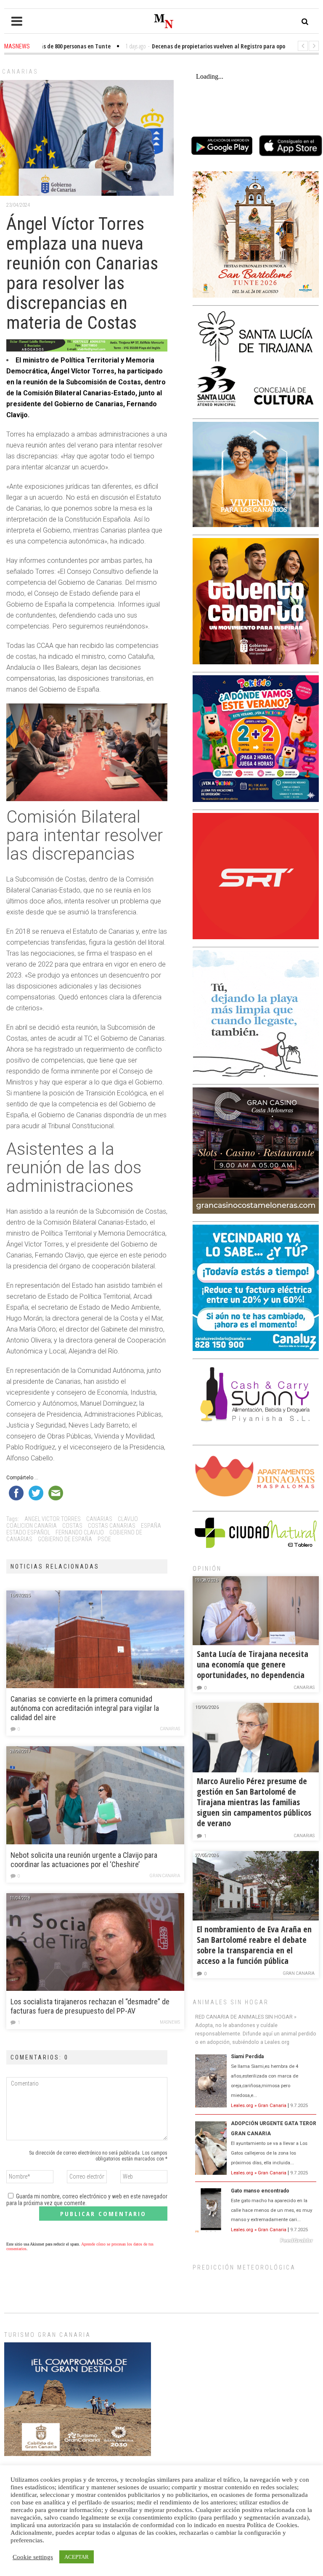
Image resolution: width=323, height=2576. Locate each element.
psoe (104, 1539)
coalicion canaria (32, 1526)
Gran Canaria (165, 1876)
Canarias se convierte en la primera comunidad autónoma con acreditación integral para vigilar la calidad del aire (85, 1708)
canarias (99, 1519)
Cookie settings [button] (33, 2557)
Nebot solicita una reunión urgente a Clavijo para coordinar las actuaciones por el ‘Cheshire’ (84, 1860)
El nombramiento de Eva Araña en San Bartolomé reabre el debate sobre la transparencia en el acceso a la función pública (254, 1945)
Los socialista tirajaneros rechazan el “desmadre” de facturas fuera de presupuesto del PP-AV (90, 2006)
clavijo (128, 1519)
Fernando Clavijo (80, 1532)
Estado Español (28, 1532)
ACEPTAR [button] (77, 2557)
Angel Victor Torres (53, 1519)
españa (151, 1526)
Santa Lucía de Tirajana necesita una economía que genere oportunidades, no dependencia (253, 1664)
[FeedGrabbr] (256, 2240)
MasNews (170, 2022)
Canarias (20, 72)
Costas (72, 1526)
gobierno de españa (65, 1539)
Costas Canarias (112, 1526)
